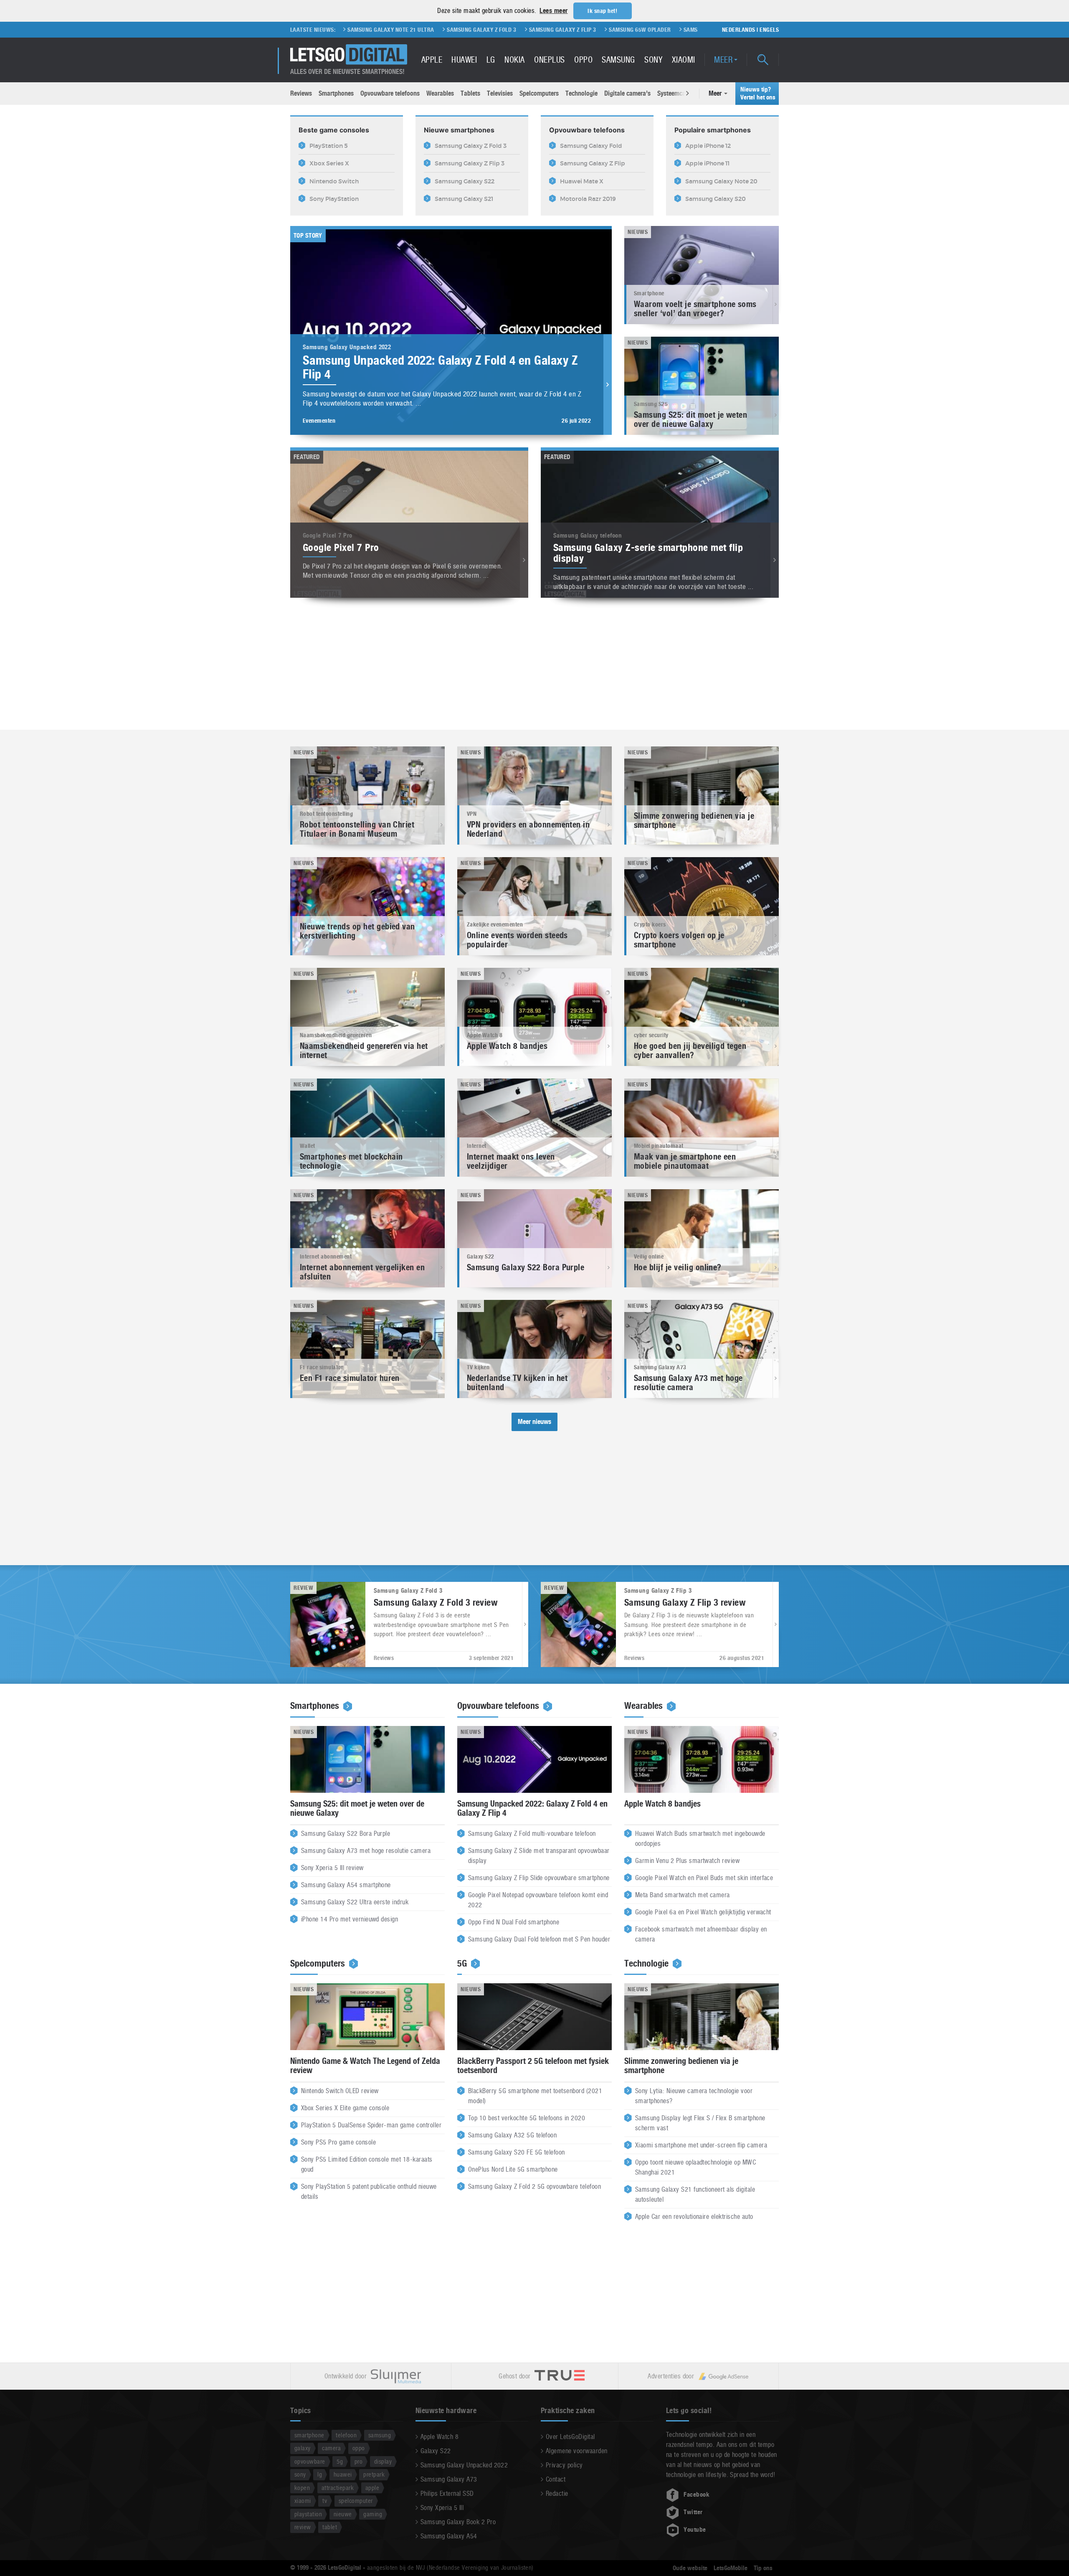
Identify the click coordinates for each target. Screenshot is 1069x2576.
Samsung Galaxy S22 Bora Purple (346, 1834)
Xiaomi (684, 60)
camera (331, 2448)
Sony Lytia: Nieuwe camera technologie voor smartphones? (694, 2096)
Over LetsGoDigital (570, 2437)
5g (340, 2461)
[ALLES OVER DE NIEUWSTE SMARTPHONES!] (349, 55)
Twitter (693, 2512)
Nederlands (739, 30)
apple (372, 2488)
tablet (330, 2527)
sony (300, 2474)
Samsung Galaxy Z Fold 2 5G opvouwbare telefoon (534, 2186)
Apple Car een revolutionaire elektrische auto (694, 2217)
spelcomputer (356, 2501)
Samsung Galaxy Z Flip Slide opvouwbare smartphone (539, 1878)
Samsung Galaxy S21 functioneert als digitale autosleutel (695, 2194)
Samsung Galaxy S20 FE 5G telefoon (517, 2152)
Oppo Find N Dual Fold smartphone (514, 1922)
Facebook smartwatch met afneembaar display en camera (701, 1934)
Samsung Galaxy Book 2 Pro (458, 2522)
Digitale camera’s (627, 93)
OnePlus (549, 60)
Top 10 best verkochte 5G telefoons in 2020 (527, 2118)
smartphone (309, 2435)
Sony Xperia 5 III (442, 2508)
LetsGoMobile (731, 2568)
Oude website (690, 2568)
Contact (556, 2479)
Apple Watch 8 (440, 2437)
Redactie (557, 2494)
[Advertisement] (534, 665)
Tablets (470, 93)
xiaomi (303, 2501)
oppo (359, 2448)
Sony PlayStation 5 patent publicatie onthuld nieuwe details (369, 2192)
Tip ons (763, 2568)
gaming (373, 2514)
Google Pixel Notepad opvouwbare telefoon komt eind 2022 (538, 1900)
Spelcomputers (539, 93)
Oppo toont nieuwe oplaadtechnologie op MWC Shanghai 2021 (695, 2167)
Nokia (514, 60)
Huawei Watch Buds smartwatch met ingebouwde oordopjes (700, 1839)
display (383, 2461)
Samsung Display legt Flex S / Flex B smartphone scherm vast (700, 2123)
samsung (380, 2435)
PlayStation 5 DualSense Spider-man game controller (371, 2125)
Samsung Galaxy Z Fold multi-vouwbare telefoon (532, 1834)
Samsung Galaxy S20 (535, 30)
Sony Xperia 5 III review (332, 1868)
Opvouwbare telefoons (390, 93)
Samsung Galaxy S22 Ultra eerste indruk (355, 1902)
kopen (302, 2488)
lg (320, 2474)
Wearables (440, 93)
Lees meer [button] (553, 11)
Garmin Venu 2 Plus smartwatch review (687, 1861)
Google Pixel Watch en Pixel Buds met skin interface (704, 1878)
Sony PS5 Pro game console (338, 2142)
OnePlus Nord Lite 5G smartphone (513, 2169)
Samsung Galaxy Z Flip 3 (385, 30)
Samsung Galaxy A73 (449, 2479)
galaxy (303, 2448)
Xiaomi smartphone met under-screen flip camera (701, 2145)
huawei (343, 2474)
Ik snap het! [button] (602, 11)
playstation (308, 2514)
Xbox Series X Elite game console (345, 2108)
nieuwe (343, 2514)
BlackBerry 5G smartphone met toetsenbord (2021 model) (535, 2096)
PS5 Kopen (590, 30)
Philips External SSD (447, 2494)
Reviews (301, 93)
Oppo (583, 60)
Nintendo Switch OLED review (340, 2091)
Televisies (500, 93)
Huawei (464, 60)
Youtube (695, 2530)
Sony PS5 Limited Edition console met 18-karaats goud (367, 2164)
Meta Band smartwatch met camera (683, 1895)
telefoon (346, 2435)
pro (358, 2461)
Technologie (581, 93)
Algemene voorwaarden (577, 2451)
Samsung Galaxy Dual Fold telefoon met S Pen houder (539, 1939)
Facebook (697, 2495)
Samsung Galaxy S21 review (655, 30)
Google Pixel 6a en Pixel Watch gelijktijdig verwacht (703, 1912)
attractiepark (338, 2488)
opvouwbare (310, 2461)
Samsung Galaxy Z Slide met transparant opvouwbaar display (539, 1856)
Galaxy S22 (436, 2451)
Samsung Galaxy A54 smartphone (346, 1885)
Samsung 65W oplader (462, 30)
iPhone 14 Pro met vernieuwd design (350, 1919)
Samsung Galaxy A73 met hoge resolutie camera (366, 1851)
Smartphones (336, 93)
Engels (769, 30)
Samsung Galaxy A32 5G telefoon (512, 2135)
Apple (432, 60)
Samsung (618, 60)
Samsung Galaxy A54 (449, 2536)
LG (491, 60)
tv (325, 2501)
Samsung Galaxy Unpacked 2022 (464, 2465)
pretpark (374, 2474)
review (303, 2527)
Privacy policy (564, 2465)
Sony (653, 60)
